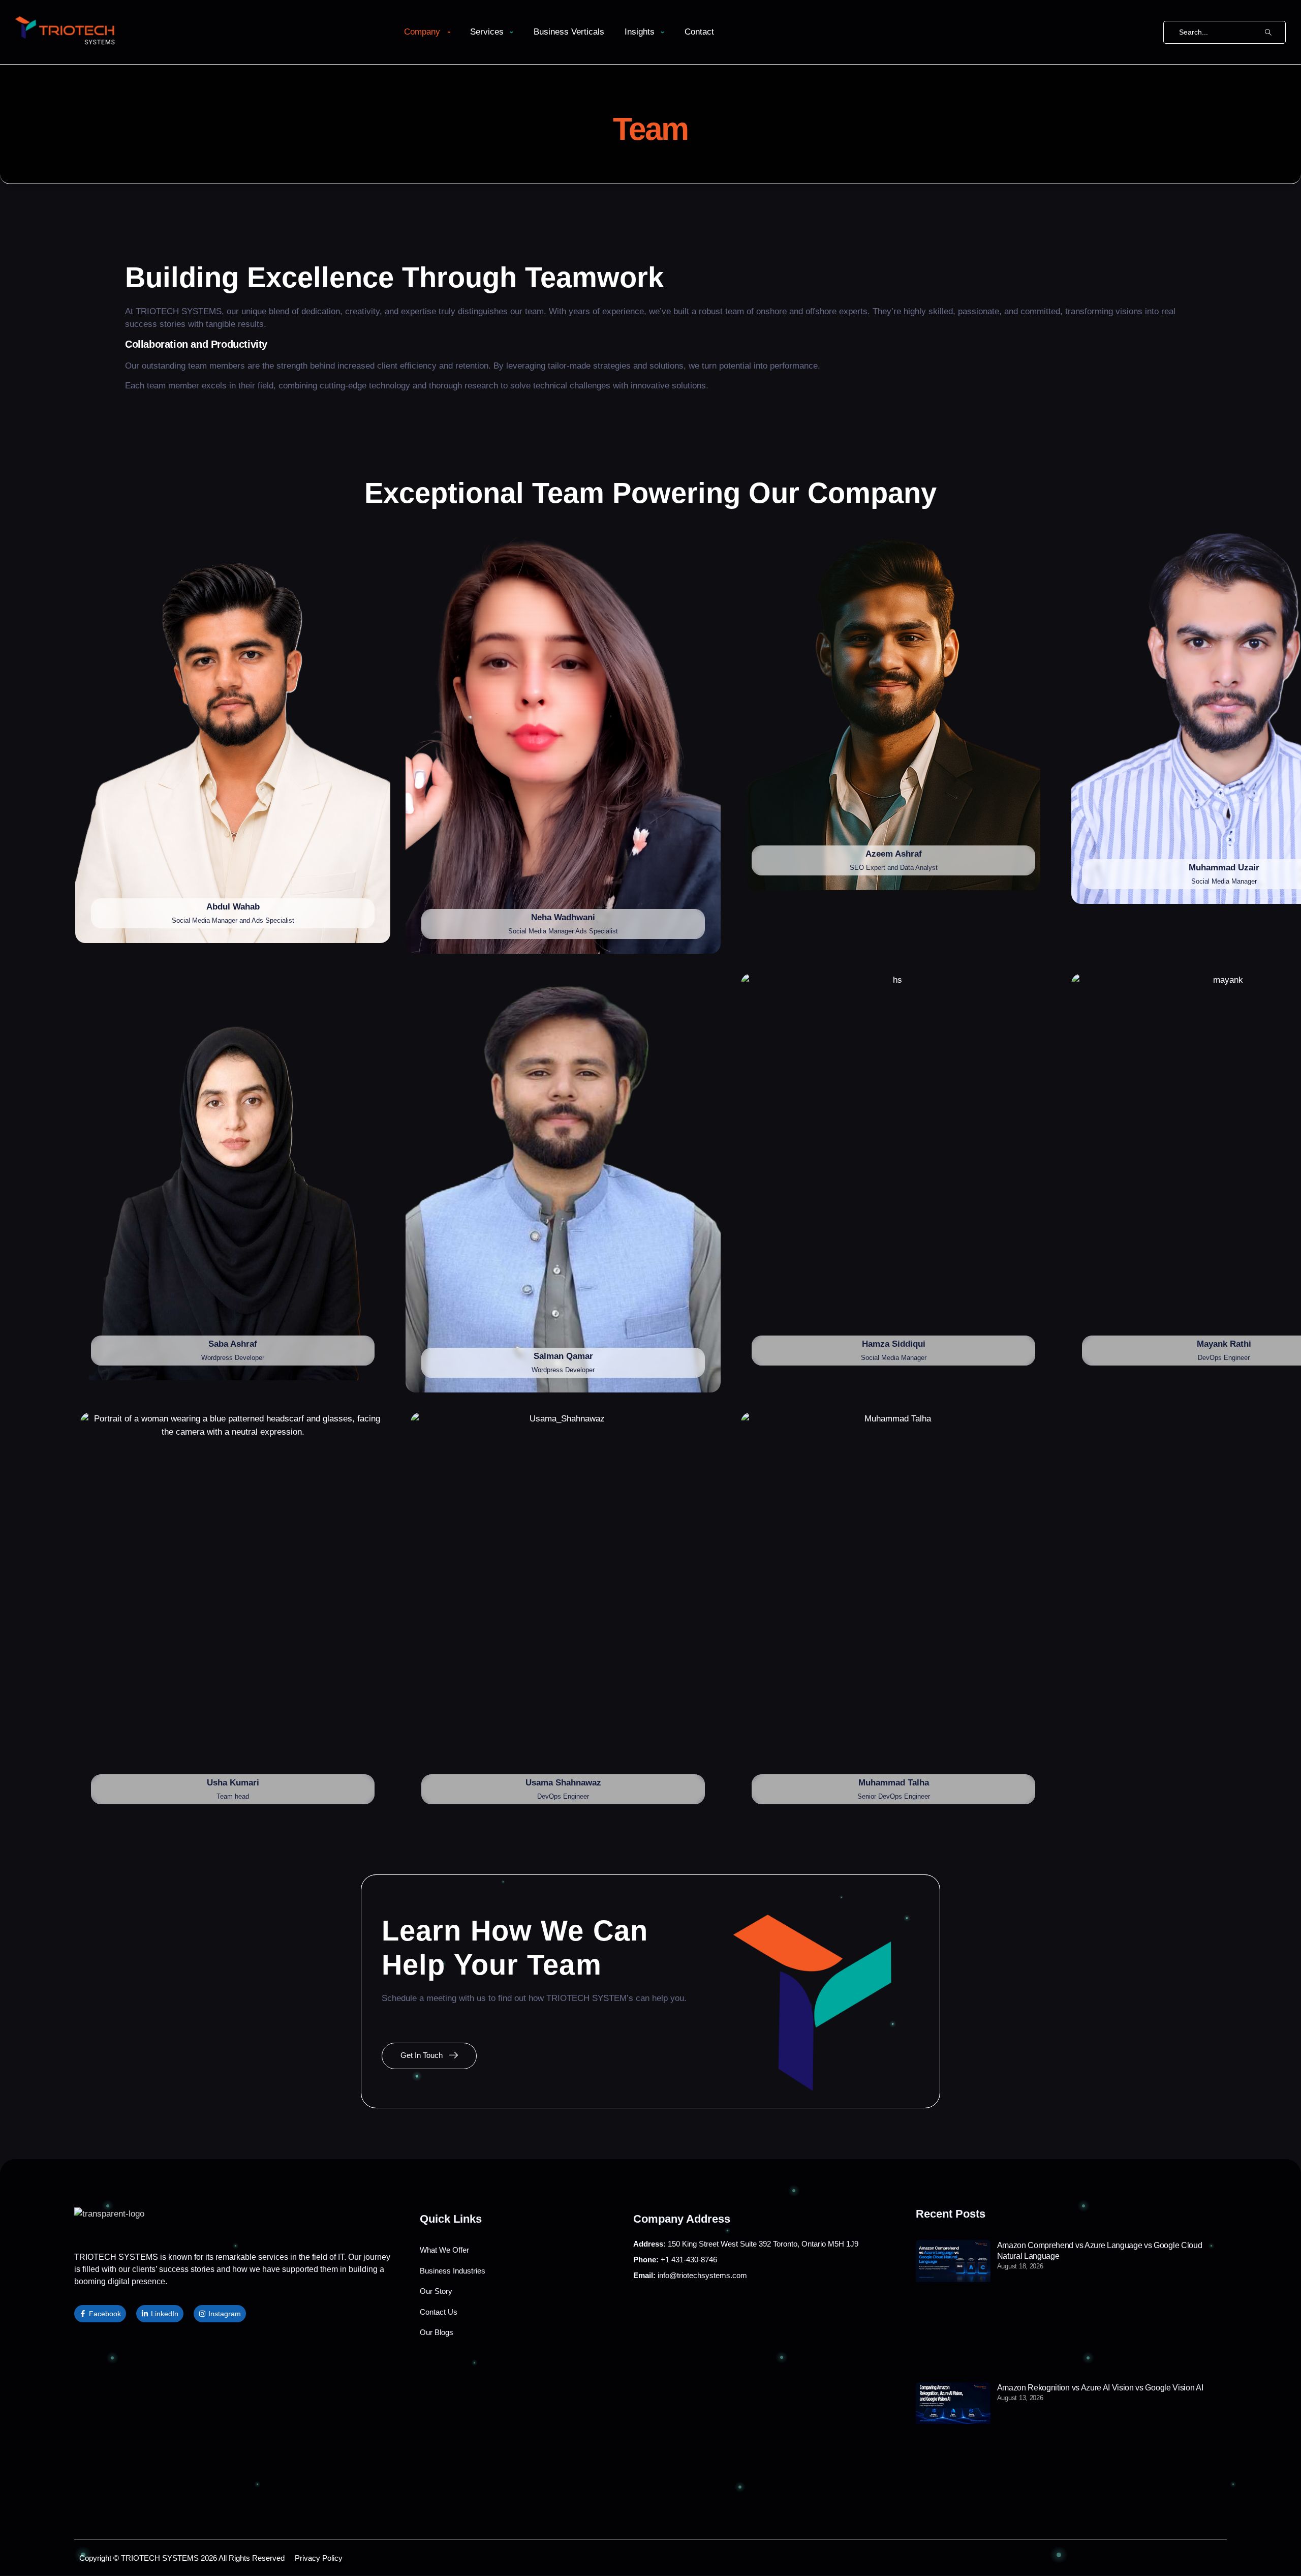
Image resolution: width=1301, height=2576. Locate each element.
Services (487, 32)
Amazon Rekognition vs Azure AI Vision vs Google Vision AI (1100, 2388)
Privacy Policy (319, 2558)
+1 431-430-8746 (675, 2260)
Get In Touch (422, 2055)
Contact (699, 32)
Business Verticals (569, 32)
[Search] (1268, 32)
